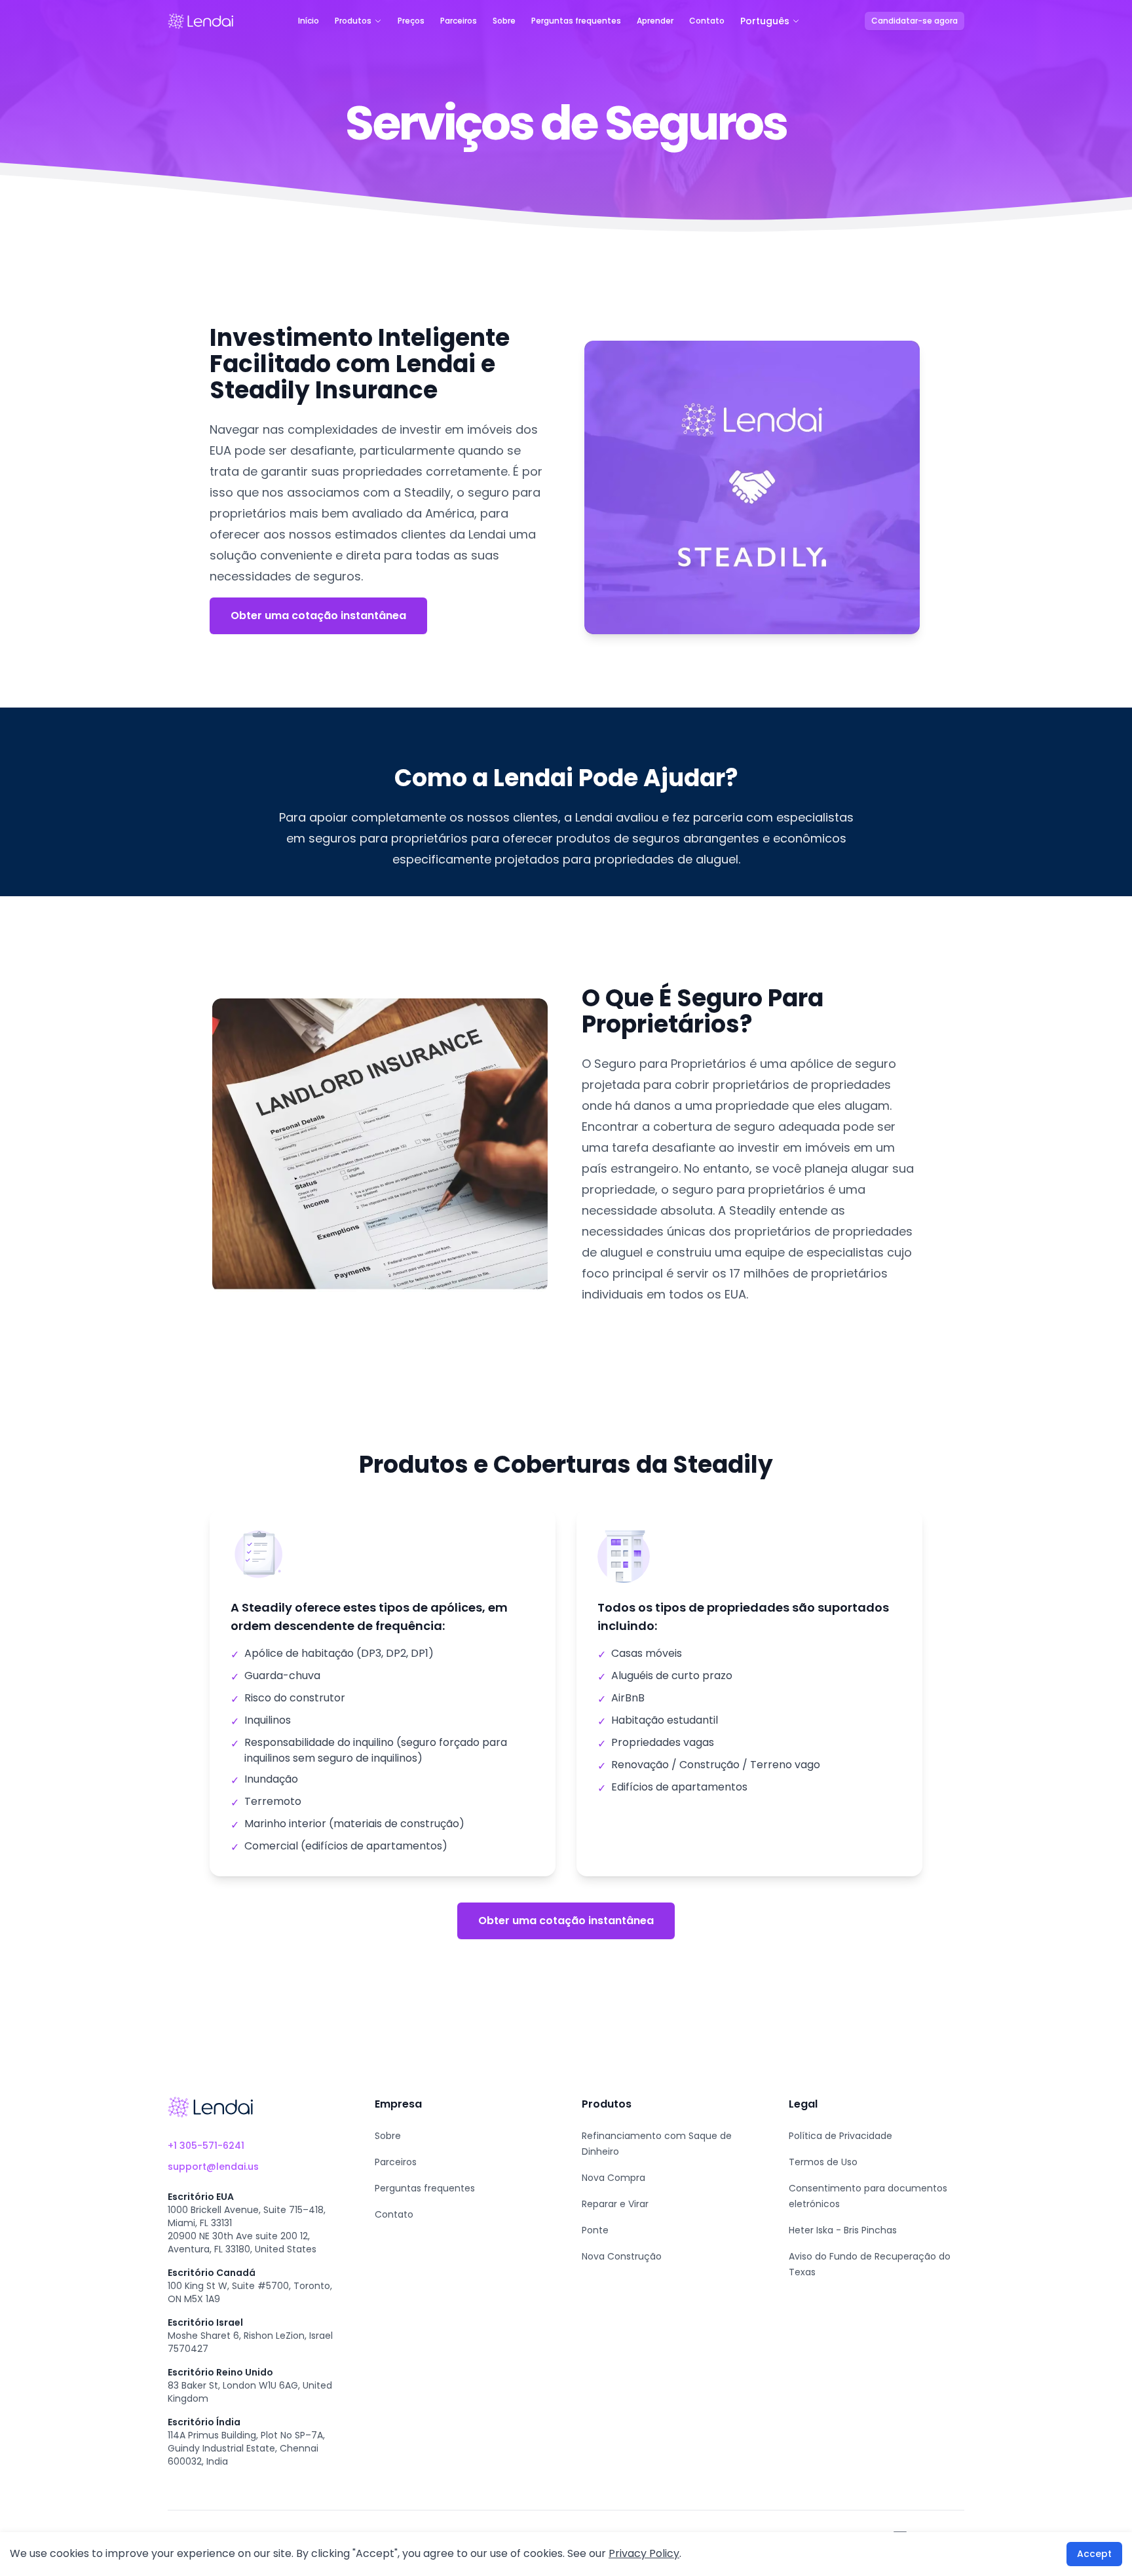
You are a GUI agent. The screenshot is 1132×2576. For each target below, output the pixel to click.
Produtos (353, 21)
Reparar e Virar (615, 2204)
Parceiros (459, 21)
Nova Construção (622, 2256)
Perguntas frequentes (576, 21)
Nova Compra (613, 2178)
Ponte (595, 2230)
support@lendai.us (213, 2167)
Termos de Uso (823, 2162)
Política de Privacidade (840, 2136)
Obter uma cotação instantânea (318, 616)
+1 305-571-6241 (206, 2146)
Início (309, 21)
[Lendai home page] (200, 21)
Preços (411, 21)
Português (765, 21)
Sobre (504, 21)
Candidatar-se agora (915, 21)
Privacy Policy (644, 2553)
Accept (1094, 2554)
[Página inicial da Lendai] (210, 2107)
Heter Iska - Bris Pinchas (843, 2230)
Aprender (655, 21)
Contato (707, 21)
